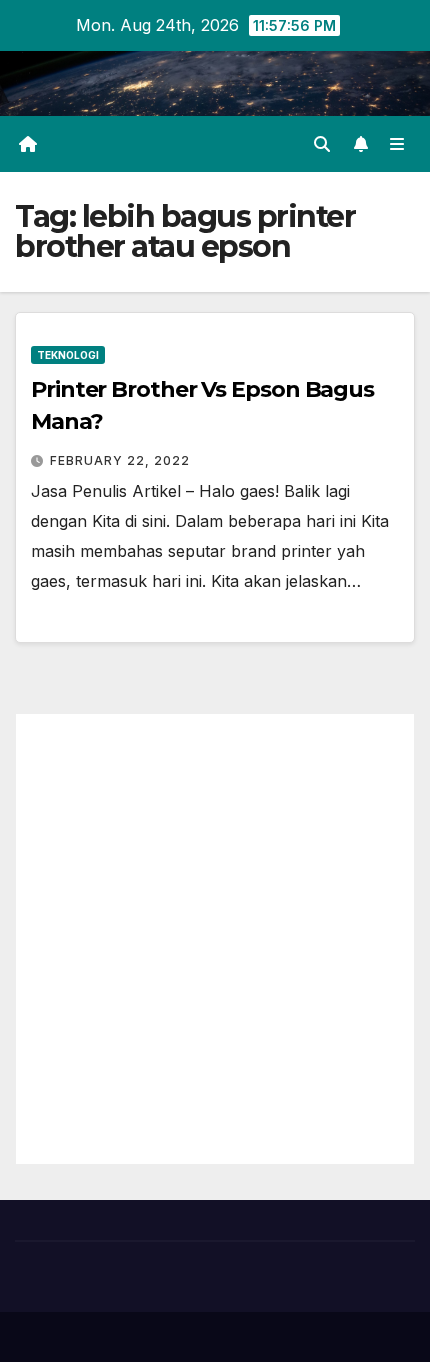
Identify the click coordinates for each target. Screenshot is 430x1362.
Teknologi (68, 355)
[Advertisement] (215, 939)
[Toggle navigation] (397, 144)
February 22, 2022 (120, 460)
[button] (322, 144)
